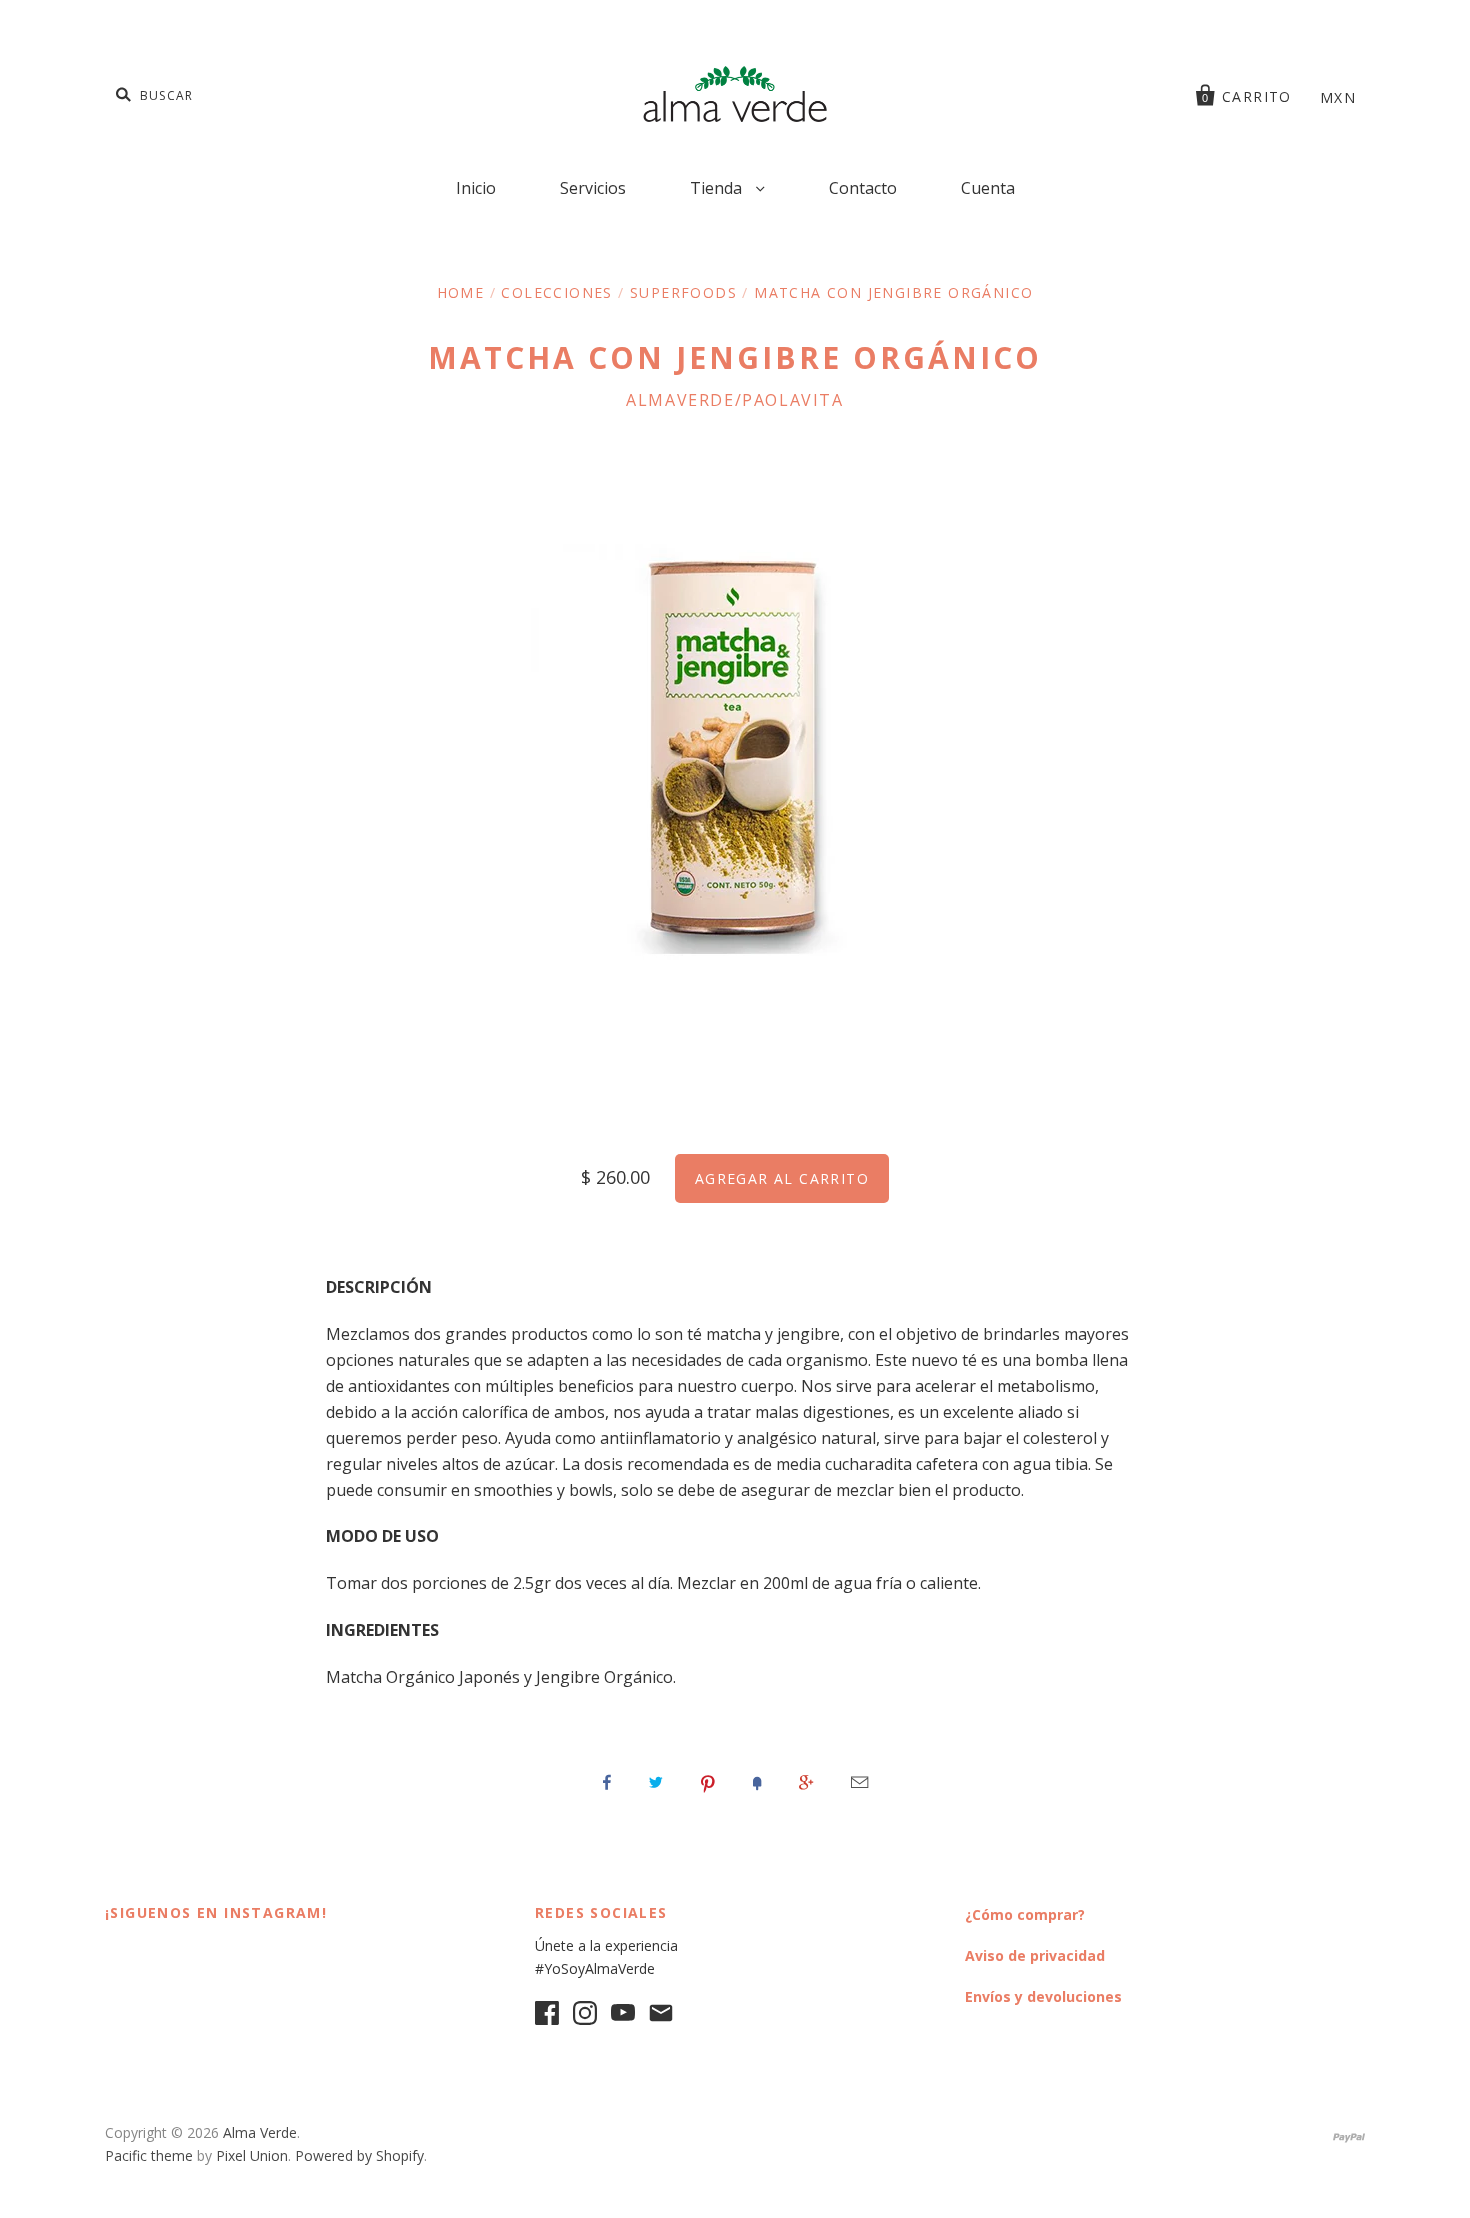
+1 (806, 1782)
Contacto (863, 188)
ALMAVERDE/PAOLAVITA (734, 400)
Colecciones (556, 292)
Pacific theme (149, 2155)
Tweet (656, 1782)
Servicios (593, 188)
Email (859, 1782)
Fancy (757, 1782)
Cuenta (988, 188)
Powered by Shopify (359, 2155)
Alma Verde (260, 2132)
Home (461, 292)
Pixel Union (252, 2155)
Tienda (718, 188)
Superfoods (683, 292)
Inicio (476, 188)
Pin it (708, 1782)
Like (607, 1782)
